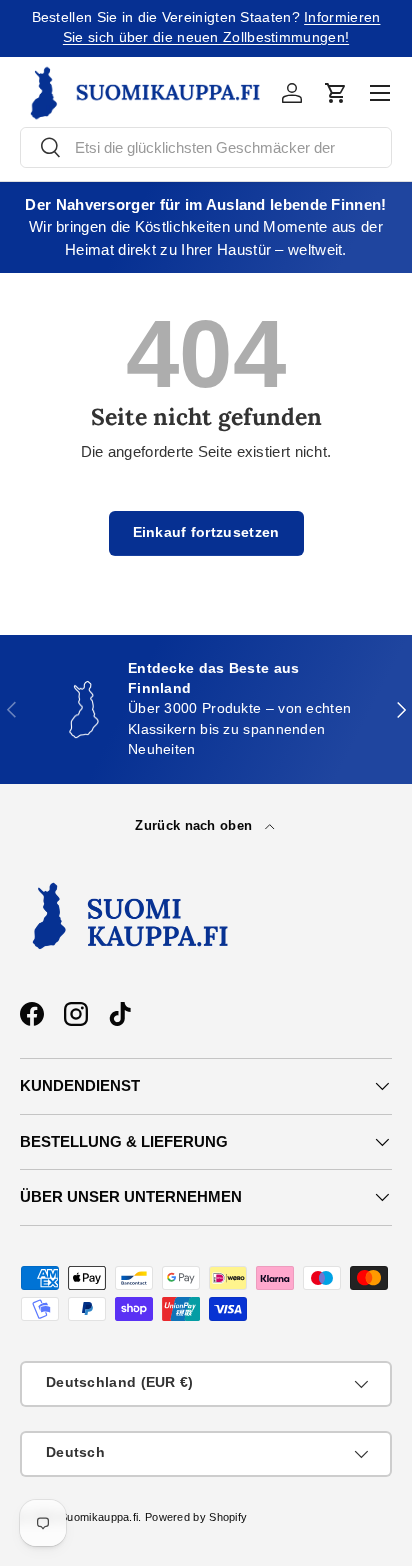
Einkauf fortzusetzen (206, 532)
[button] (336, 93)
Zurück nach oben (195, 825)
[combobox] (206, 147)
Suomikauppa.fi (99, 1517)
